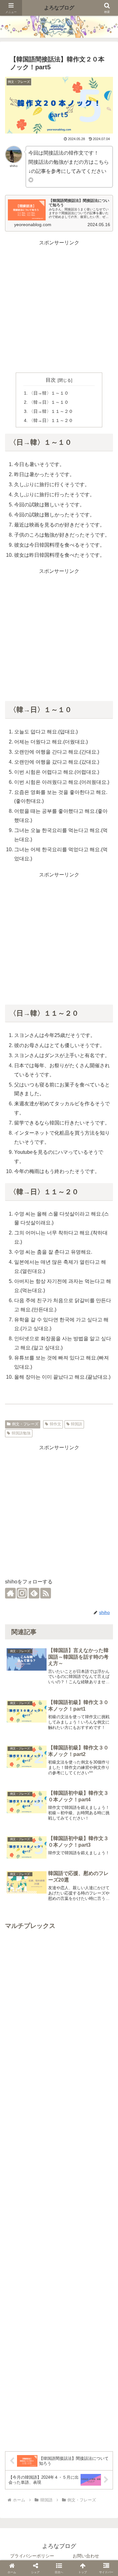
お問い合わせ (86, 2556)
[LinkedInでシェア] (53, 1593)
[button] (106, 1824)
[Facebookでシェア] (59, 1580)
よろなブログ (59, 8)
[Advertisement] (59, 307)
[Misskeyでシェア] (48, 1580)
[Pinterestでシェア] (105, 1580)
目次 (51, 380)
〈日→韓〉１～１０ (49, 393)
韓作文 (55, 1424)
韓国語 (76, 1424)
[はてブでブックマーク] (70, 1580)
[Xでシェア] (13, 1580)
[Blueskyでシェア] (36, 1580)
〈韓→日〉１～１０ (49, 402)
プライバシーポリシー (32, 2556)
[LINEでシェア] (93, 1580)
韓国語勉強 (21, 1433)
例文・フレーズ (25, 1424)
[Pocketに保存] (82, 1580)
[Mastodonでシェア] (25, 1580)
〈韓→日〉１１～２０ (51, 420)
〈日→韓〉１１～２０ (51, 411)
